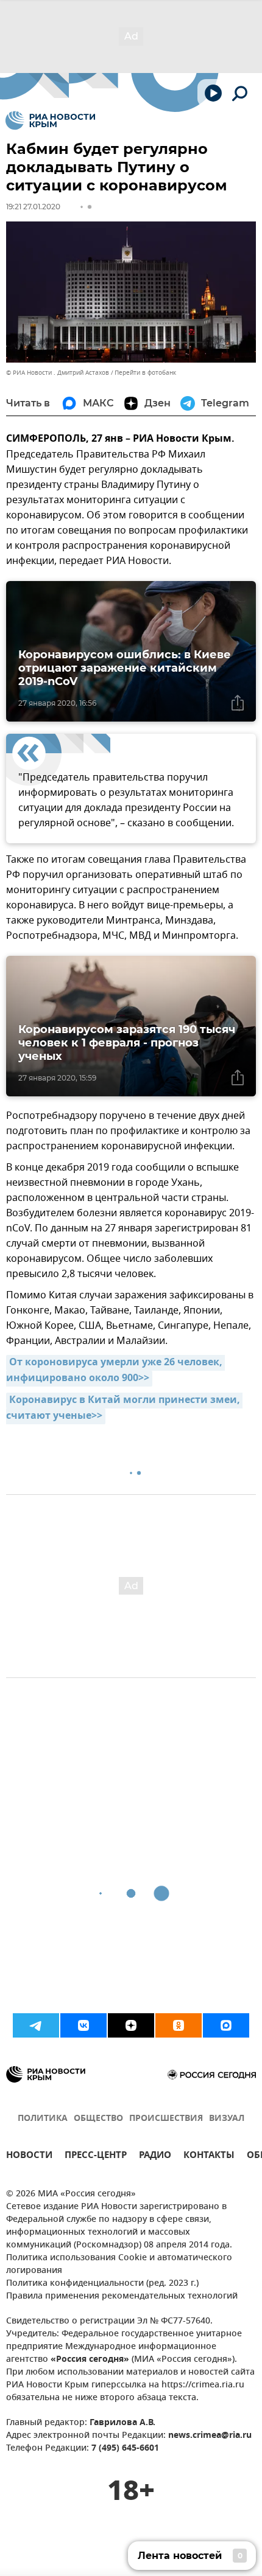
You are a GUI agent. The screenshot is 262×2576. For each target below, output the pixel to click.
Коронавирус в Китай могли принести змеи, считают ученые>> (124, 1408)
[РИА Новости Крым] (50, 120)
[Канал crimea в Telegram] (36, 2025)
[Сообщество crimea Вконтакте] (83, 2025)
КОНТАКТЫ (209, 2157)
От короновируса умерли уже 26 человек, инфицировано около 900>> (115, 1371)
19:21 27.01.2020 (33, 207)
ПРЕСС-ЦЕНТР (96, 2157)
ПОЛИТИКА (43, 2119)
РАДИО (155, 2157)
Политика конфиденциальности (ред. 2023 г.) (102, 2284)
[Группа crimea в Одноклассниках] (179, 2025)
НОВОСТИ (29, 2157)
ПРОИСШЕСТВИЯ (166, 2119)
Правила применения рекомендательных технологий (122, 2296)
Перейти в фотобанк (145, 373)
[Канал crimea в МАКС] (226, 2025)
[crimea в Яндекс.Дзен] (131, 2025)
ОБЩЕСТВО (98, 2119)
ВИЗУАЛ (227, 2119)
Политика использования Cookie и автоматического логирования (119, 2264)
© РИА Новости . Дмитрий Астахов (58, 373)
